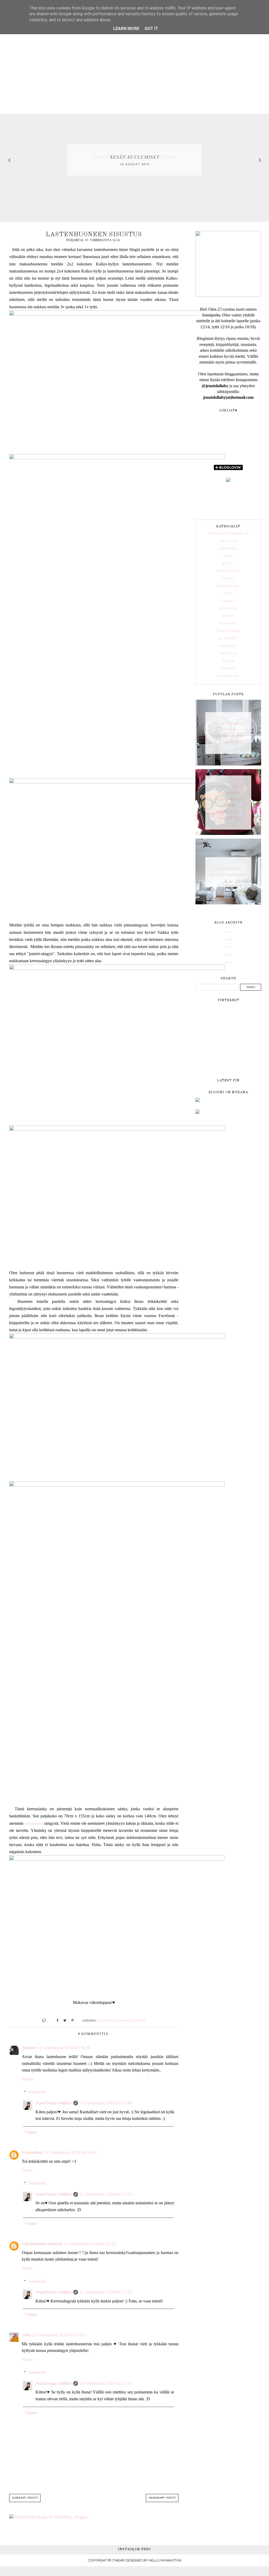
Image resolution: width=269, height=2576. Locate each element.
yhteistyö (228, 676)
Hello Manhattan (165, 2560)
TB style (228, 541)
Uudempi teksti (25, 2498)
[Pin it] (71, 2020)
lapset (108, 2020)
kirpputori (228, 586)
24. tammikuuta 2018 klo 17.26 (106, 2383)
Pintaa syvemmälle (228, 534)
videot (228, 669)
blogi (228, 564)
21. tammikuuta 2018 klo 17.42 (106, 2292)
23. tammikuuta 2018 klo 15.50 (58, 2335)
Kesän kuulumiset (135, 157)
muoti (228, 616)
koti (100, 2020)
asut (228, 556)
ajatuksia (228, 549)
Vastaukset (37, 2092)
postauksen (34, 1823)
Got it (151, 29)
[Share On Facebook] (55, 2020)
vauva (228, 661)
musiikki (228, 624)
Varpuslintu (32, 2152)
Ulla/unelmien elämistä (42, 2244)
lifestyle (228, 609)
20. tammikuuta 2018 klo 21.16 (90, 2244)
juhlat (228, 579)
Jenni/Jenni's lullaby (54, 2103)
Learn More (126, 29)
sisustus (139, 2020)
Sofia (26, 2335)
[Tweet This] (63, 2020)
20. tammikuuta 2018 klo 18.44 (71, 2152)
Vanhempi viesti (162, 2498)
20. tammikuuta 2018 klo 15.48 (106, 2103)
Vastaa (27, 2079)
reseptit (228, 646)
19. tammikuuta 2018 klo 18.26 (64, 2048)
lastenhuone (123, 2020)
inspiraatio (228, 571)
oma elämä (228, 631)
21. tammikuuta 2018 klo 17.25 (106, 2194)
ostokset (228, 639)
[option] (134, 160)
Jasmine (29, 2048)
